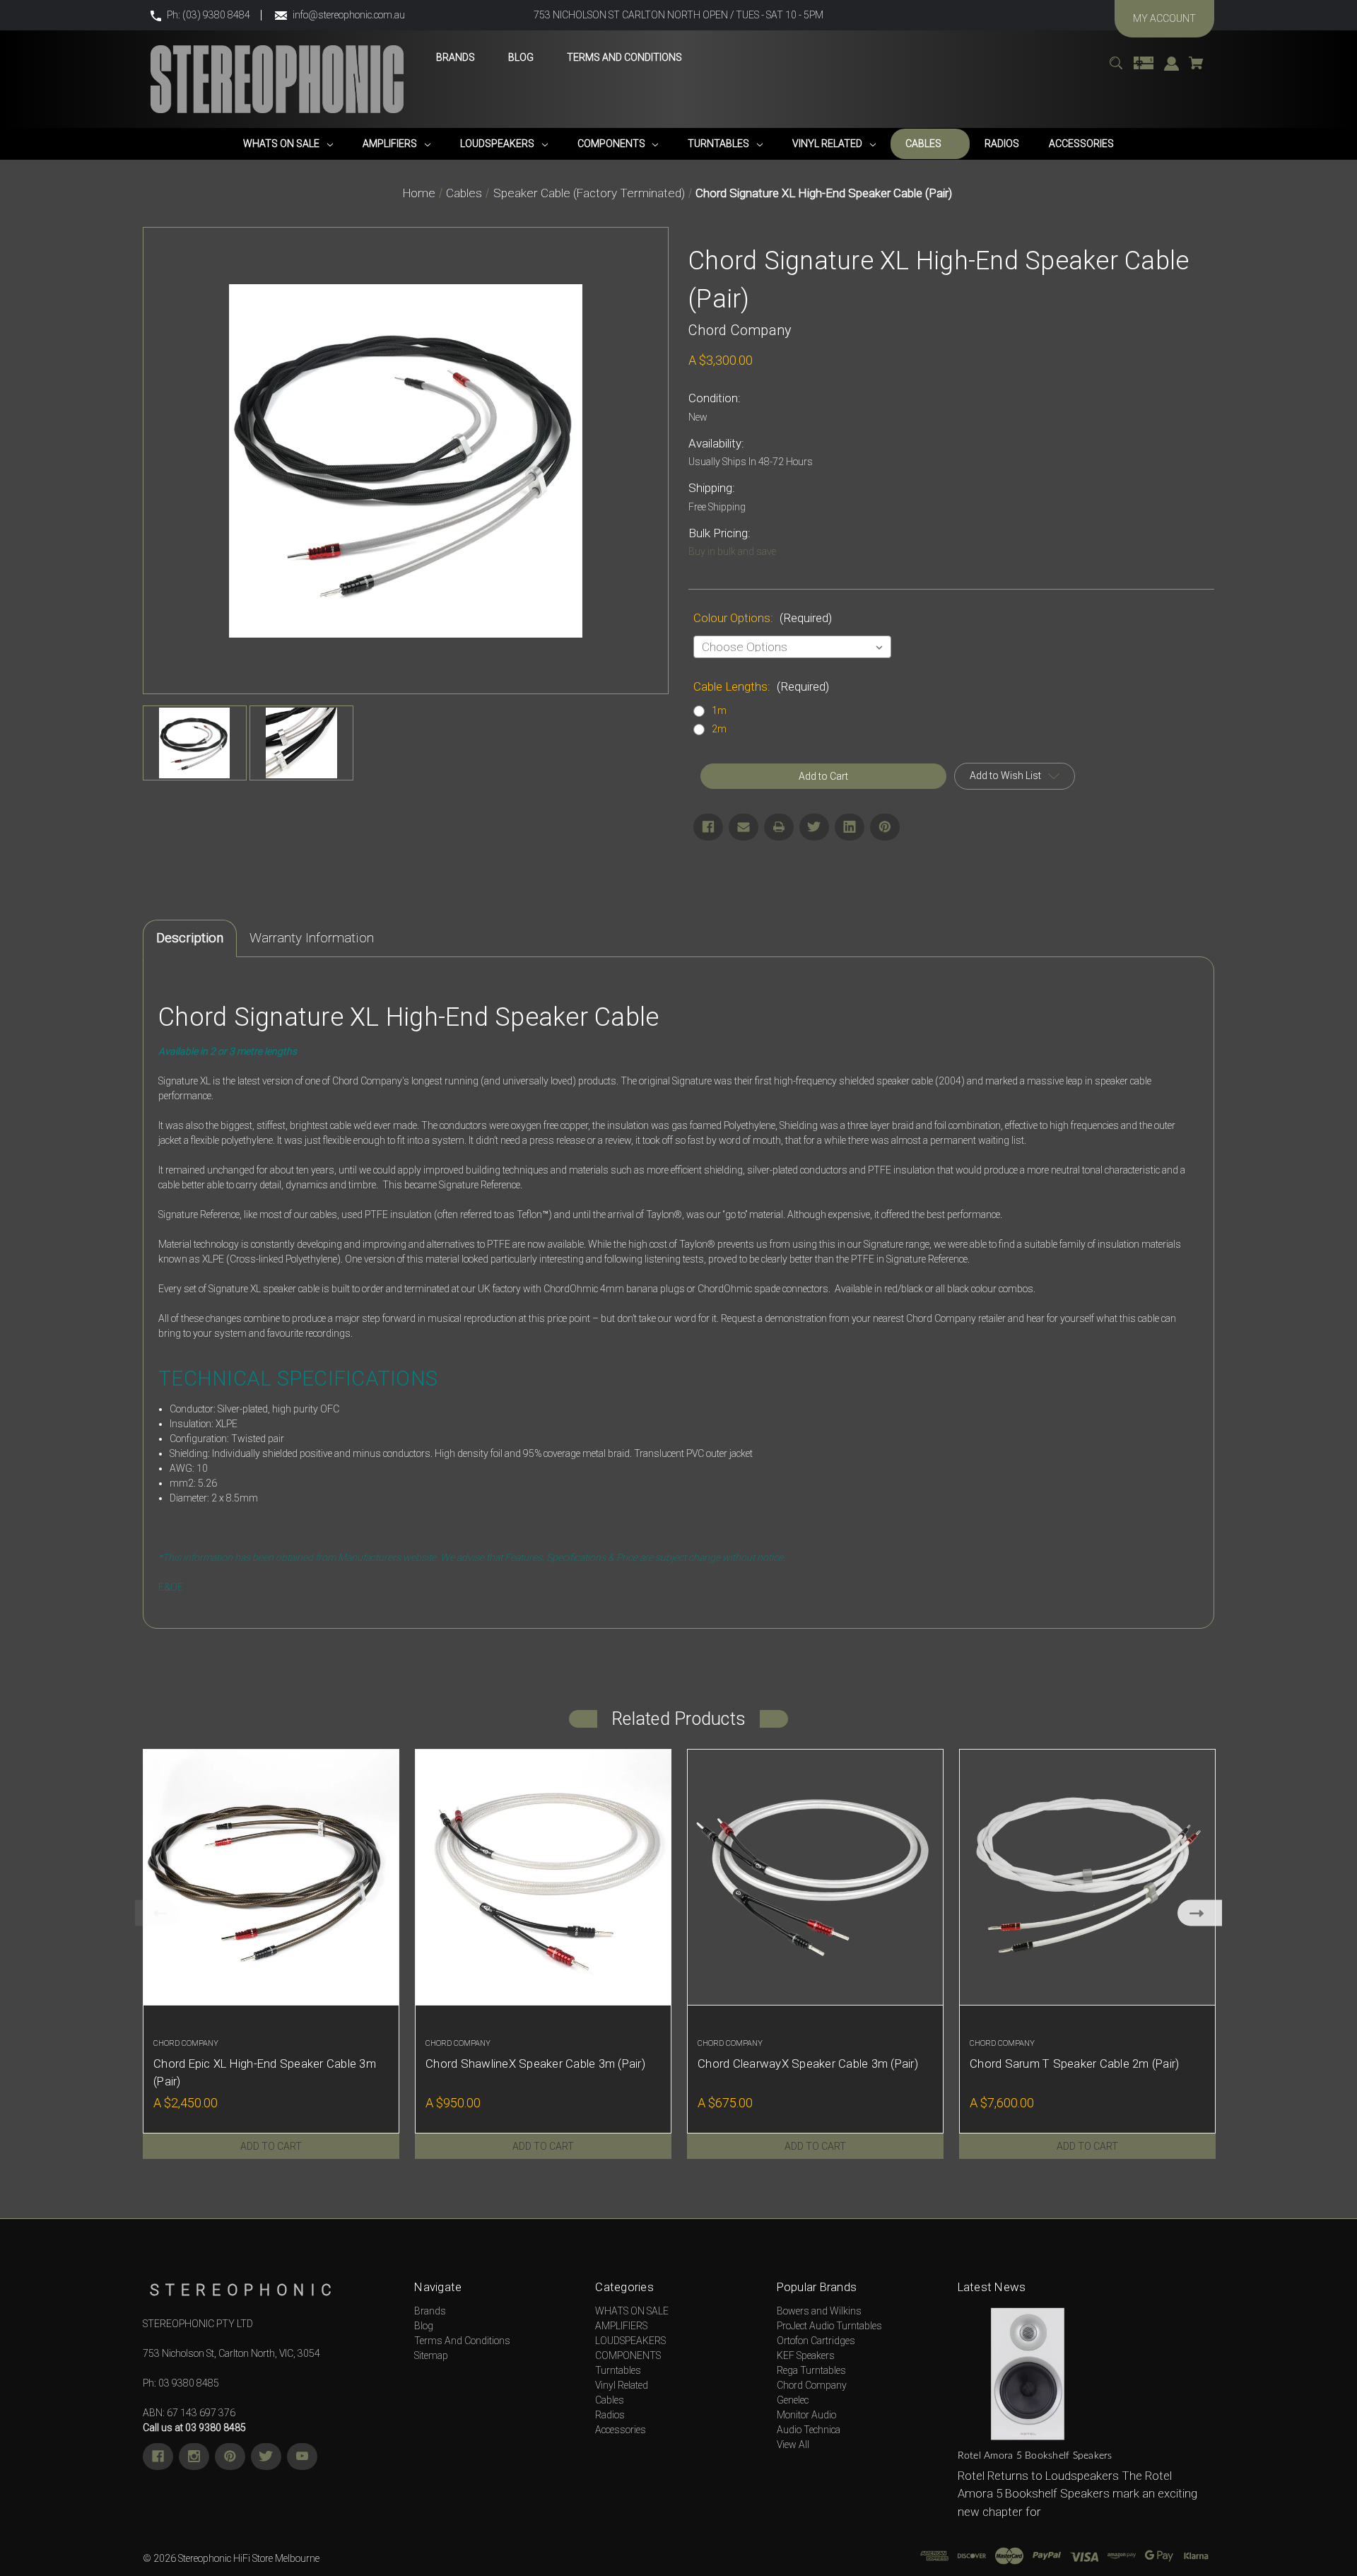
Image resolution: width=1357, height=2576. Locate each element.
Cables (610, 2400)
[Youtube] (302, 2457)
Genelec (793, 2400)
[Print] (779, 827)
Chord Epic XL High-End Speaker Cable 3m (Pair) (265, 2072)
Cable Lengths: (761, 686)
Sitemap (431, 2355)
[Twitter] (814, 827)
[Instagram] (194, 2457)
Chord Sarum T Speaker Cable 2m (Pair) (1074, 2063)
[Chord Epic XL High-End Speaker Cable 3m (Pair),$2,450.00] (271, 1877)
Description (190, 938)
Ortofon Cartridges (816, 2341)
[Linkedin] (850, 827)
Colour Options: (763, 618)
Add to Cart (271, 2146)
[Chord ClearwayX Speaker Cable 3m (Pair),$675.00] (815, 1877)
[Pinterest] (885, 827)
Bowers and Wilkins (819, 2311)
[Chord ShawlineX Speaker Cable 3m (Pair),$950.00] (543, 1877)
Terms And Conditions (462, 2341)
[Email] (744, 827)
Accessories (621, 2430)
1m (719, 710)
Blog (424, 2326)
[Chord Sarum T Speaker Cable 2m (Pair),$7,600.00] (1087, 1877)
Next (1200, 1913)
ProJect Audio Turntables (829, 2326)
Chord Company (812, 2385)
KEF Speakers (806, 2355)
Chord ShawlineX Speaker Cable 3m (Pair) (535, 2063)
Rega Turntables (811, 2370)
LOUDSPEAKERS (630, 2341)
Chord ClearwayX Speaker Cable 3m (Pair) (808, 2063)
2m (719, 729)
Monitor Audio (806, 2415)
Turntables (618, 2370)
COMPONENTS (628, 2355)
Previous (157, 1913)
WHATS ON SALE (632, 2311)
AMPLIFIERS (621, 2326)
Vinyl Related (622, 2385)
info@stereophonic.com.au (349, 15)
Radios (610, 2415)
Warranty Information (312, 938)
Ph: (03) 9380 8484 (208, 15)
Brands (430, 2311)
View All (793, 2445)
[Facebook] (708, 827)
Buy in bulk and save (732, 551)
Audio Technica (809, 2430)
